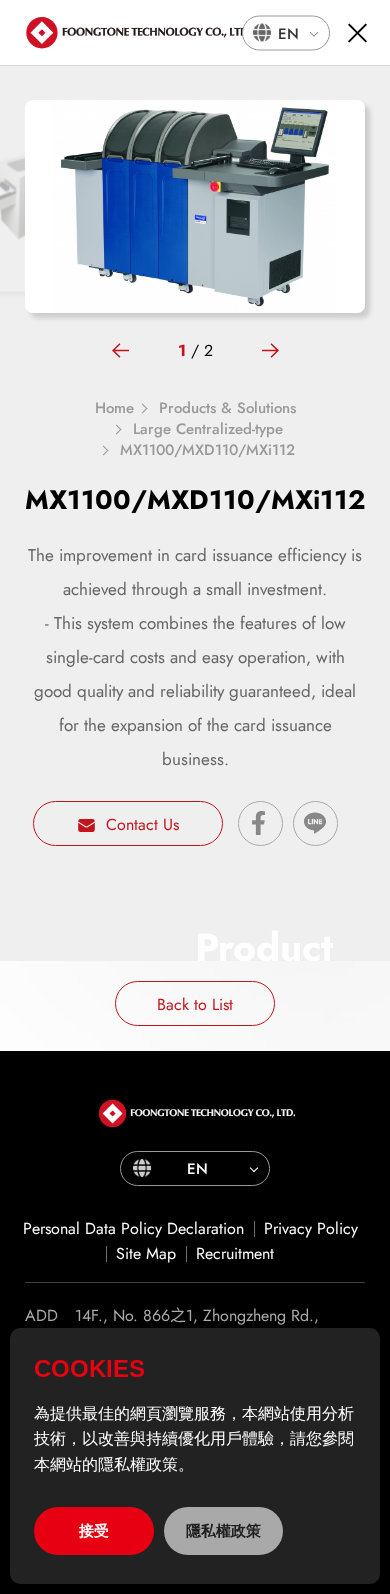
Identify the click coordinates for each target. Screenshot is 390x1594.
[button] (120, 350)
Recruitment (235, 1253)
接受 (94, 1530)
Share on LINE (315, 823)
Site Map (146, 1253)
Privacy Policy (311, 1228)
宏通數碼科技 (140, 32)
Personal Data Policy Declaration (133, 1228)
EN (288, 33)
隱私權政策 (223, 1530)
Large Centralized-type (208, 429)
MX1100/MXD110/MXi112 (207, 450)
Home (114, 408)
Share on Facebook (260, 823)
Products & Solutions (227, 408)
